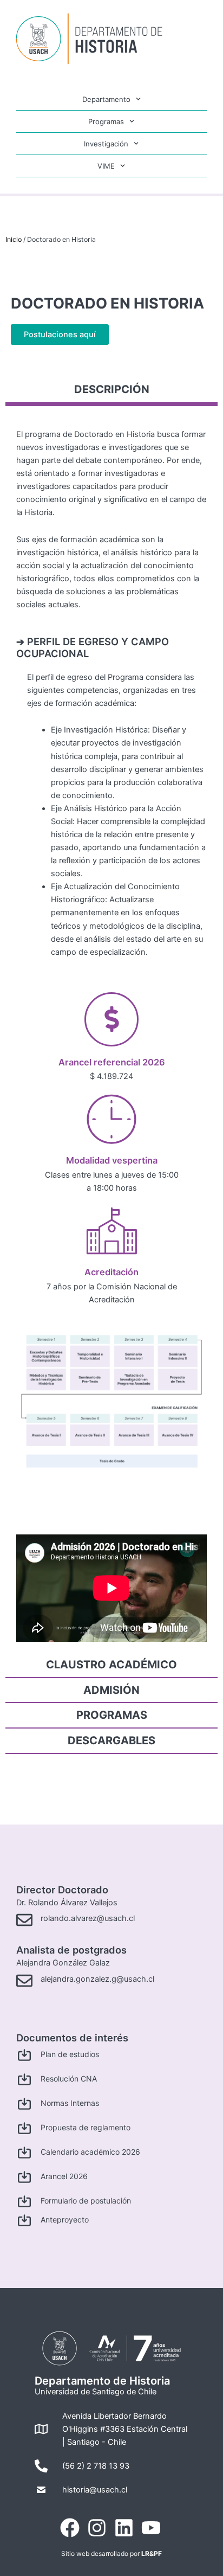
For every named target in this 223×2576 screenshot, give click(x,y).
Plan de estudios (70, 2054)
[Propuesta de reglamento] (24, 2128)
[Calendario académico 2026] (24, 2153)
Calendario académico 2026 (90, 2152)
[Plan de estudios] (24, 2055)
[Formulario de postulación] (24, 2201)
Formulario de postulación (86, 2201)
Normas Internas (70, 2103)
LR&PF (152, 2553)
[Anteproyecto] (24, 2220)
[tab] (111, 392)
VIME (106, 166)
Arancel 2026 (64, 2176)
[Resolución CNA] (24, 2079)
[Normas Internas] (24, 2104)
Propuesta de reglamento (86, 2127)
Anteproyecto (65, 2220)
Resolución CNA (69, 2079)
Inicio (14, 239)
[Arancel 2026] (24, 2177)
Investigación (106, 144)
